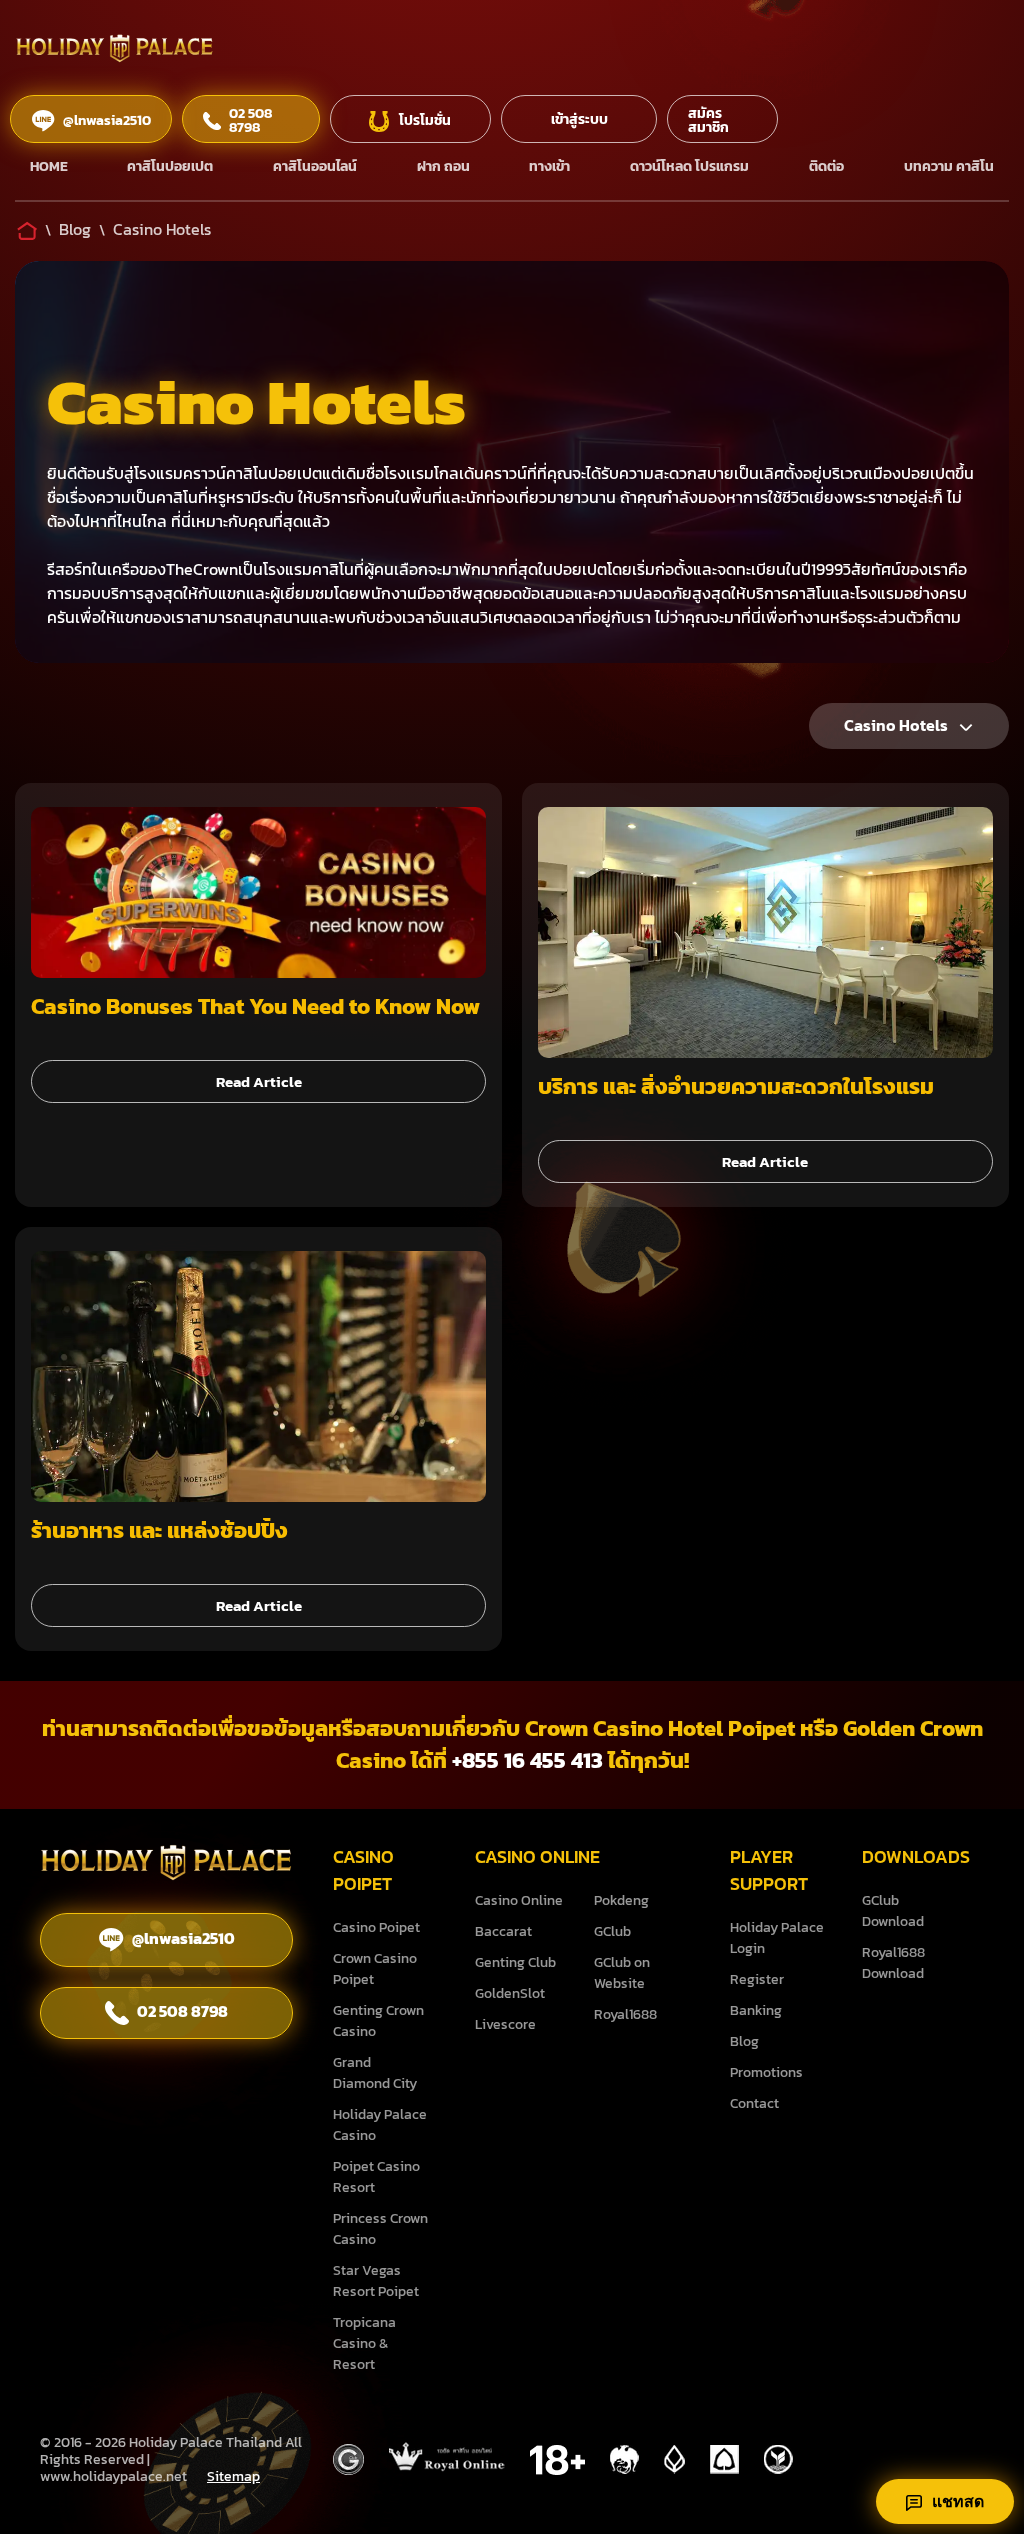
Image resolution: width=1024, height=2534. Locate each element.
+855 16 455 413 (527, 1760)
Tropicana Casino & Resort (364, 2343)
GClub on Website (622, 1973)
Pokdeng (621, 1900)
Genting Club (515, 1962)
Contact (754, 2103)
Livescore (505, 2024)
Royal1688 (625, 2014)
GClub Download (893, 1911)
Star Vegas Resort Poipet (376, 2281)
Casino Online (519, 1900)
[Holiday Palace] (115, 51)
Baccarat (503, 1931)
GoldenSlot (510, 1993)
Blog (744, 2041)
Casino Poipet (376, 1927)
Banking (756, 2010)
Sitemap (233, 2476)
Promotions (766, 2072)
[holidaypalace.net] (166, 1866)
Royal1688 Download (893, 1963)
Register (757, 1979)
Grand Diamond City (375, 2073)
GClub (612, 1931)
